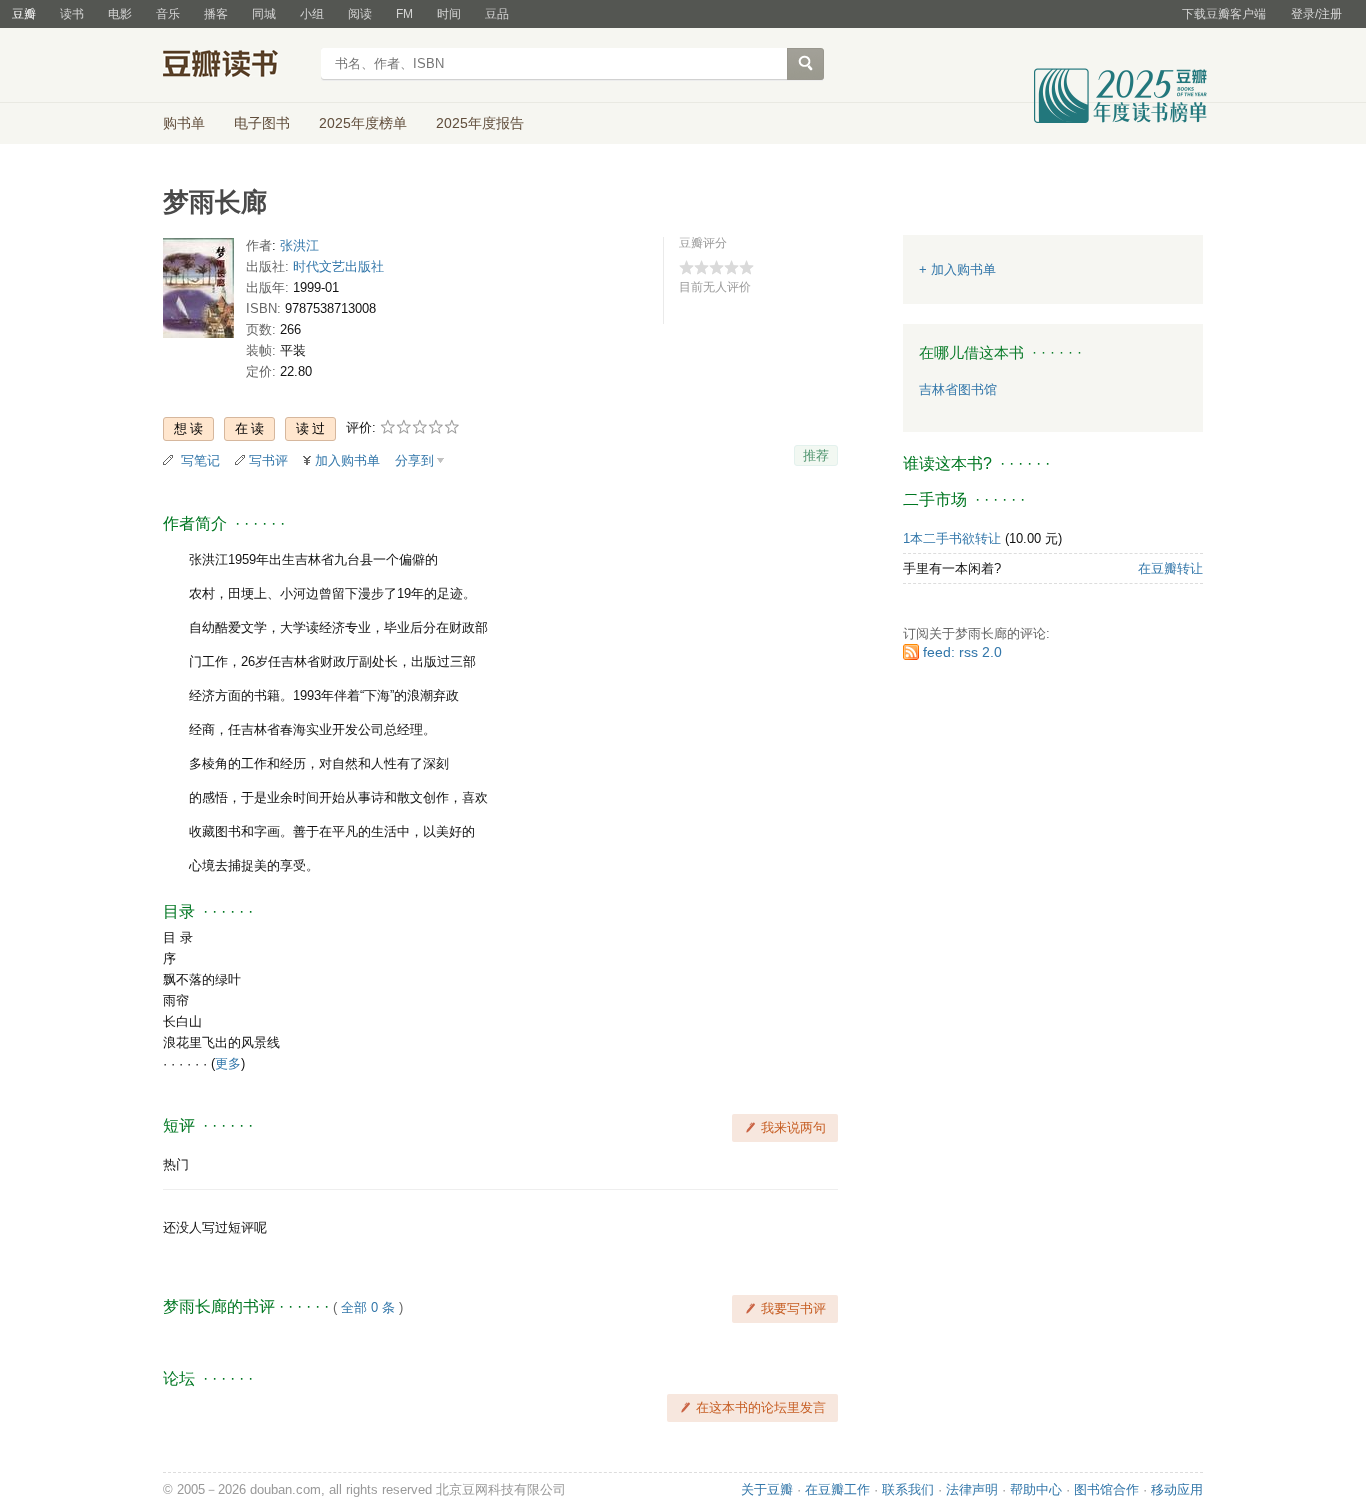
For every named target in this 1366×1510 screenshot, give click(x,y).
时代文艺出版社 (338, 266)
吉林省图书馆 (958, 389)
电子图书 (262, 123)
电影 (120, 14)
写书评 (268, 460)
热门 (176, 1164)
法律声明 (972, 1489)
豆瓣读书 (235, 66)
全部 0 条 (368, 1307)
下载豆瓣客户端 (1224, 14)
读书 (72, 14)
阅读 (360, 14)
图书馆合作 (1106, 1489)
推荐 (816, 455)
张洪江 (299, 245)
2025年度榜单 (363, 123)
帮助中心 (1036, 1489)
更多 (228, 1063)
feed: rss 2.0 (962, 652)
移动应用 (1177, 1489)
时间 (449, 14)
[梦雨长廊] (198, 292)
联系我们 (908, 1489)
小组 (312, 14)
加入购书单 (347, 460)
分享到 (414, 460)
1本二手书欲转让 (952, 538)
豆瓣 (24, 14)
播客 (216, 14)
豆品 (497, 14)
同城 (264, 14)
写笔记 (200, 460)
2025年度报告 (480, 123)
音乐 (168, 14)
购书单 (184, 123)
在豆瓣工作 (837, 1489)
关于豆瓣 (767, 1489)
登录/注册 (1316, 14)
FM (404, 14)
